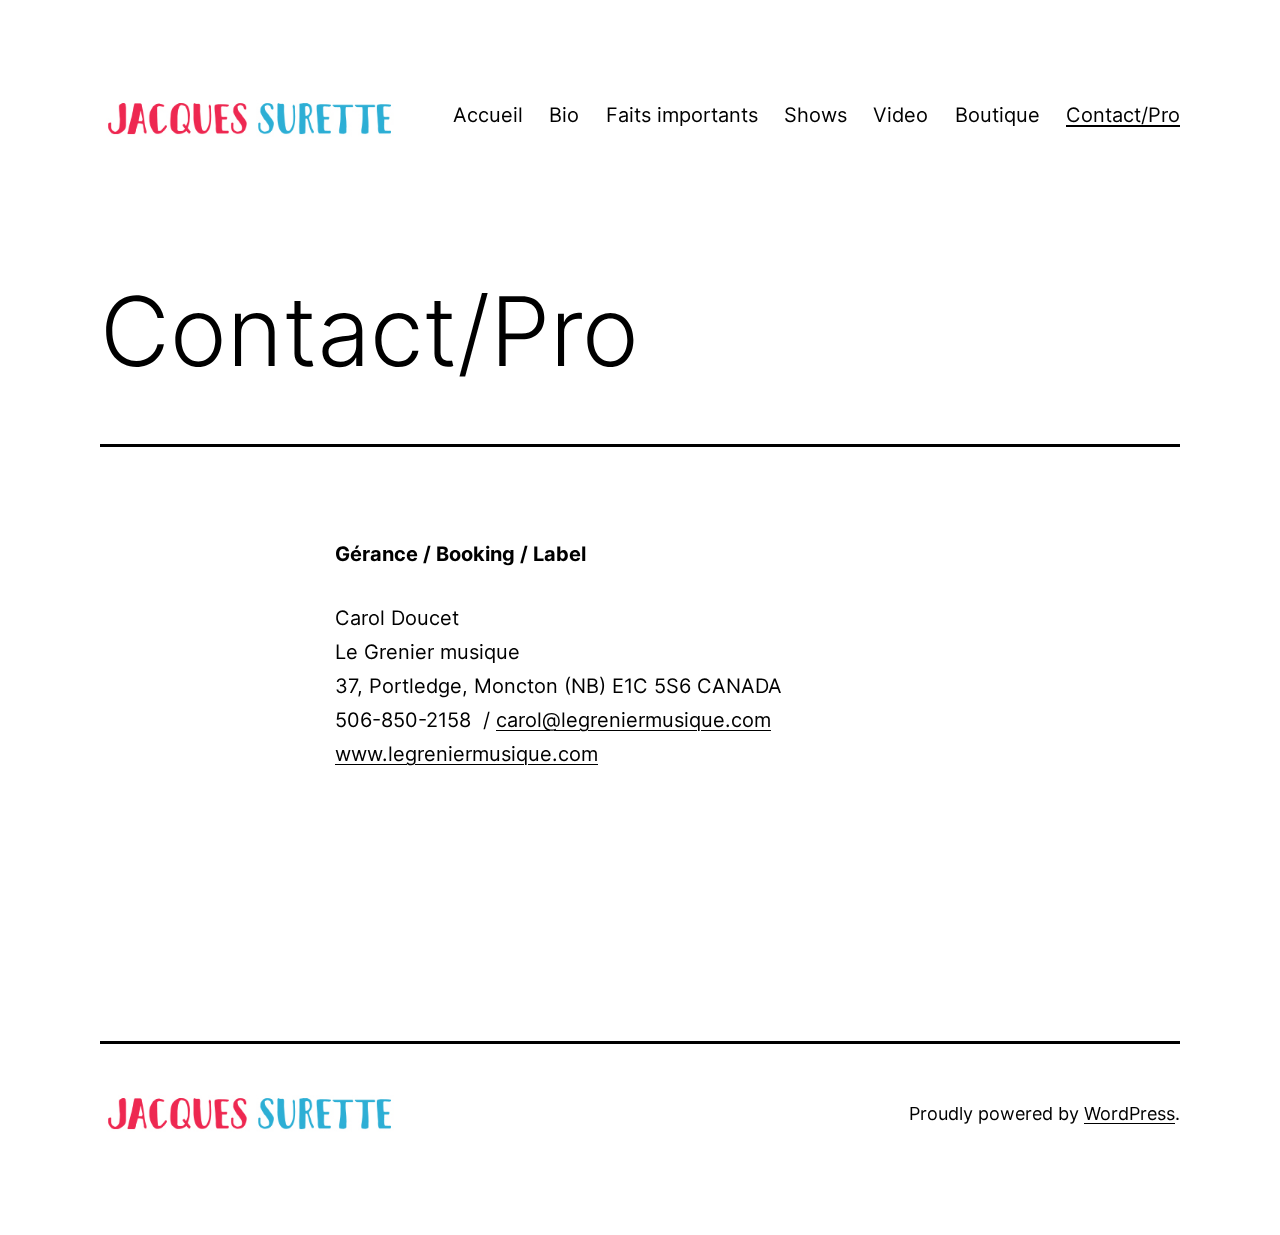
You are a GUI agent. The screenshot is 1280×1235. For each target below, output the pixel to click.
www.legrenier (403, 754)
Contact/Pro (1123, 115)
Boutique (997, 115)
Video (900, 115)
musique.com (535, 754)
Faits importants (682, 115)
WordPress (1129, 1113)
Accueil (488, 115)
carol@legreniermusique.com (633, 720)
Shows (815, 115)
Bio (564, 115)
